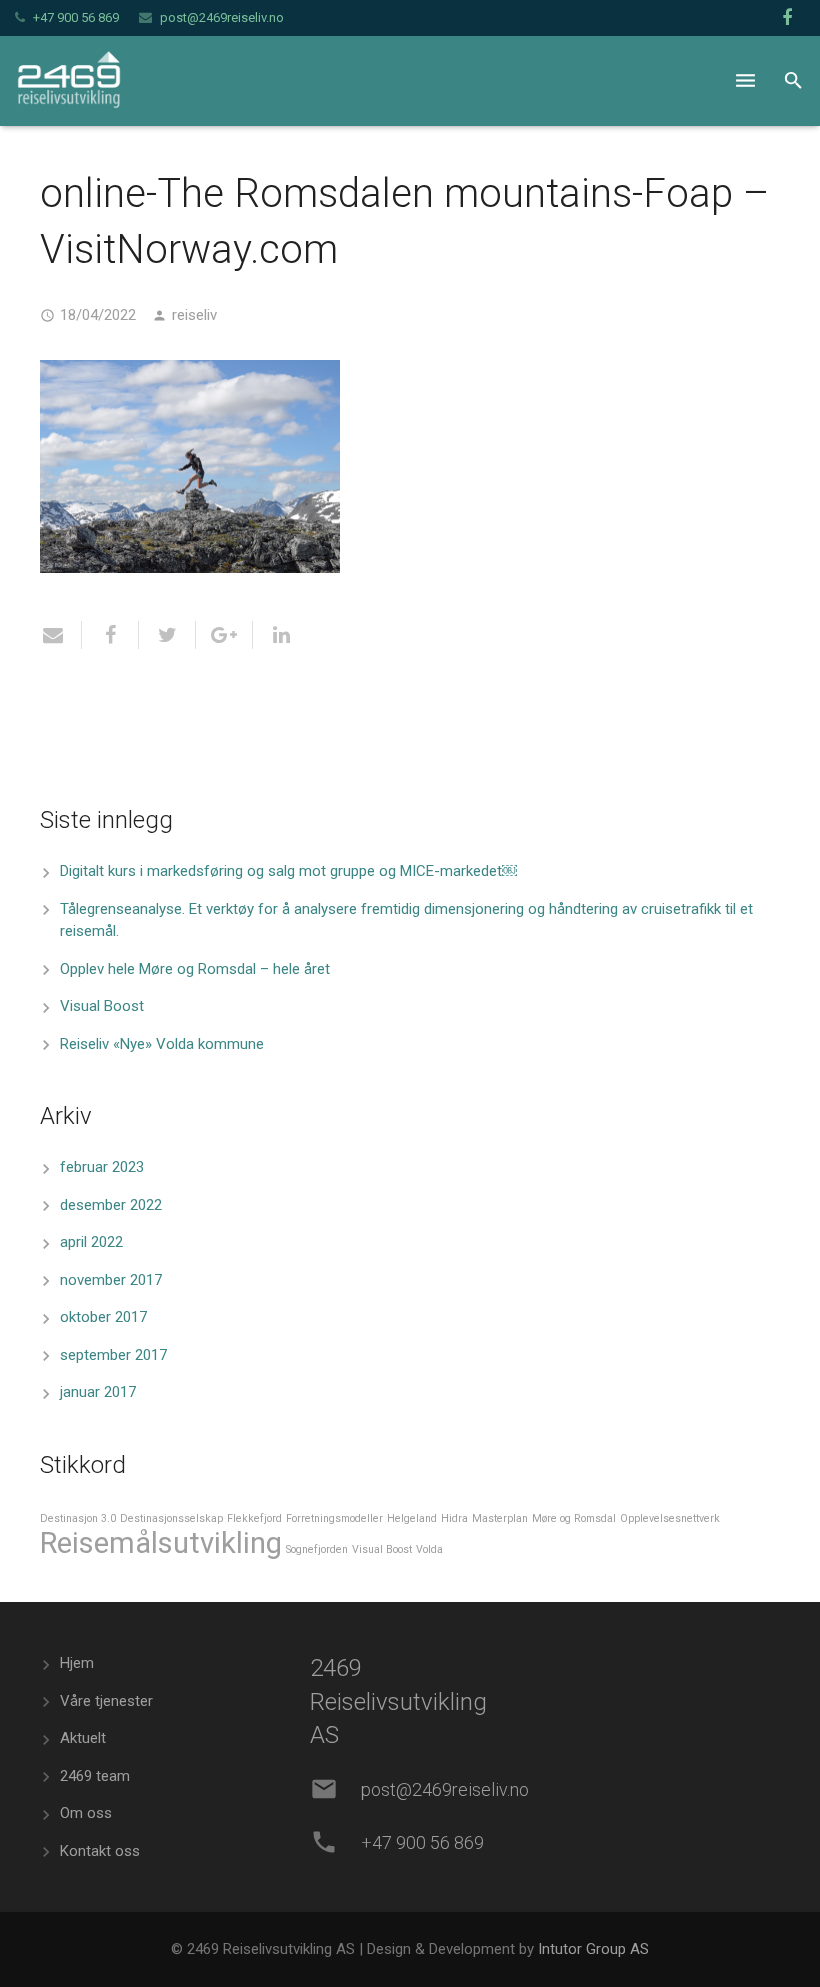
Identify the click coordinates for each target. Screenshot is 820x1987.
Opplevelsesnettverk (670, 1518)
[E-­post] (61, 635)
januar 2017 (98, 1392)
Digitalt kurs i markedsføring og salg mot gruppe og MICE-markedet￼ (288, 871)
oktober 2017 (103, 1317)
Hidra (454, 1518)
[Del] (110, 635)
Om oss (86, 1813)
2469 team (95, 1776)
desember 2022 (111, 1205)
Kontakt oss (100, 1851)
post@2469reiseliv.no (222, 17)
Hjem (77, 1663)
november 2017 (111, 1280)
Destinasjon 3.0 (78, 1518)
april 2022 (91, 1242)
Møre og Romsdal (574, 1518)
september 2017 (113, 1355)
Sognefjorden (317, 1549)
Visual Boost (102, 1006)
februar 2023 (102, 1167)
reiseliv (194, 315)
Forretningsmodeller (334, 1518)
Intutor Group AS (593, 1949)
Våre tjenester (106, 1701)
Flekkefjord (254, 1518)
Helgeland (412, 1518)
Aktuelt (83, 1738)
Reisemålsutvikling (161, 1543)
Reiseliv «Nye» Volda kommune (162, 1044)
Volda (429, 1549)
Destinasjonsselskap (171, 1518)
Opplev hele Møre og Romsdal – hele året (195, 969)
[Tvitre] (167, 635)
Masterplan (500, 1518)
